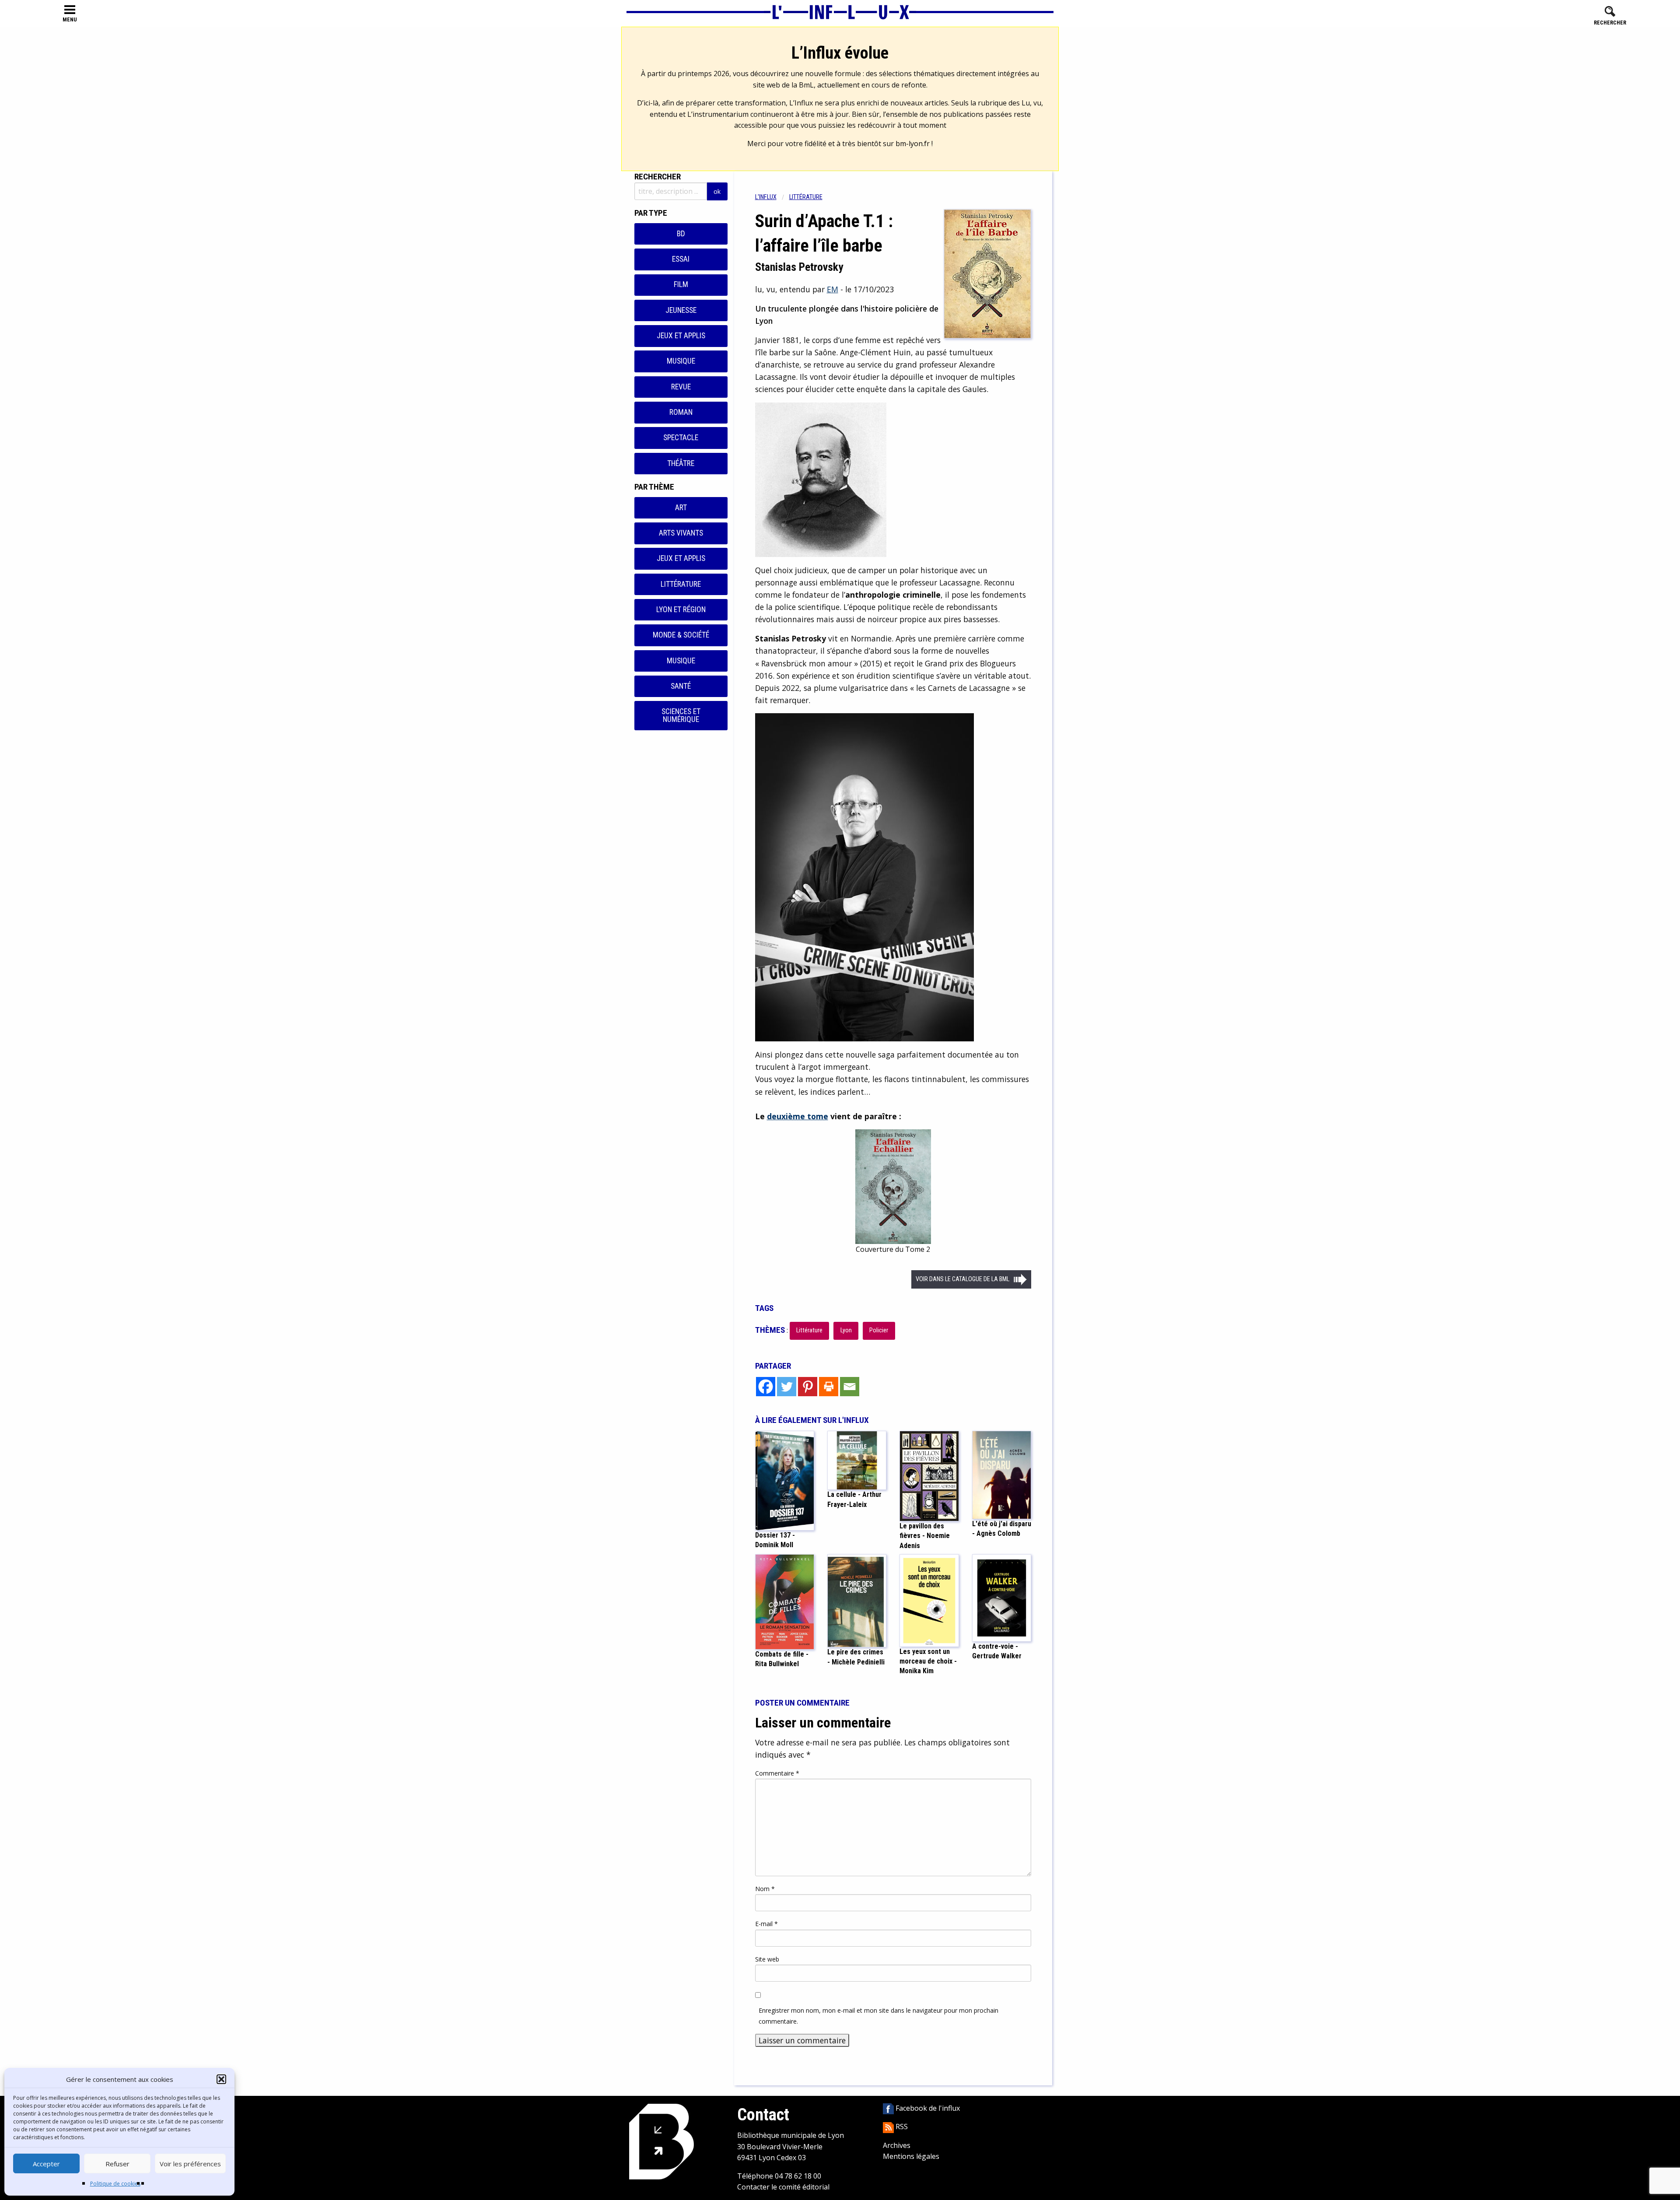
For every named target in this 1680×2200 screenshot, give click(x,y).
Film (681, 284)
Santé (681, 686)
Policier (879, 1330)
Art (681, 508)
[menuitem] (772, 197)
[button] (221, 2079)
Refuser (117, 2164)
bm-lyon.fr (913, 144)
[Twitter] (787, 1387)
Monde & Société (681, 635)
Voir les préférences (190, 2164)
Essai (681, 259)
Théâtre (681, 463)
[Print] (829, 1387)
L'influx (766, 197)
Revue (681, 387)
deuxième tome (798, 1116)
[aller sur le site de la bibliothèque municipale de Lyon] (661, 2141)
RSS (901, 2126)
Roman (681, 412)
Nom (765, 1889)
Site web (767, 1959)
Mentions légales (911, 2156)
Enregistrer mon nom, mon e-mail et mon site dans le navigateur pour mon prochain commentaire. (878, 2016)
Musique (681, 361)
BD (681, 234)
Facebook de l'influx (927, 2108)
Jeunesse (681, 310)
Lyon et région (681, 610)
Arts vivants (681, 533)
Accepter (46, 2164)
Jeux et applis (681, 336)
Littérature (681, 584)
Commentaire (777, 1773)
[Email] (850, 1387)
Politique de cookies (115, 2184)
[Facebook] (766, 1387)
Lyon (846, 1330)
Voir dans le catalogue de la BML (962, 1279)
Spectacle (681, 438)
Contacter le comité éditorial (783, 2187)
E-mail (766, 1924)
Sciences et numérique (681, 715)
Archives (897, 2145)
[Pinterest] (808, 1387)
